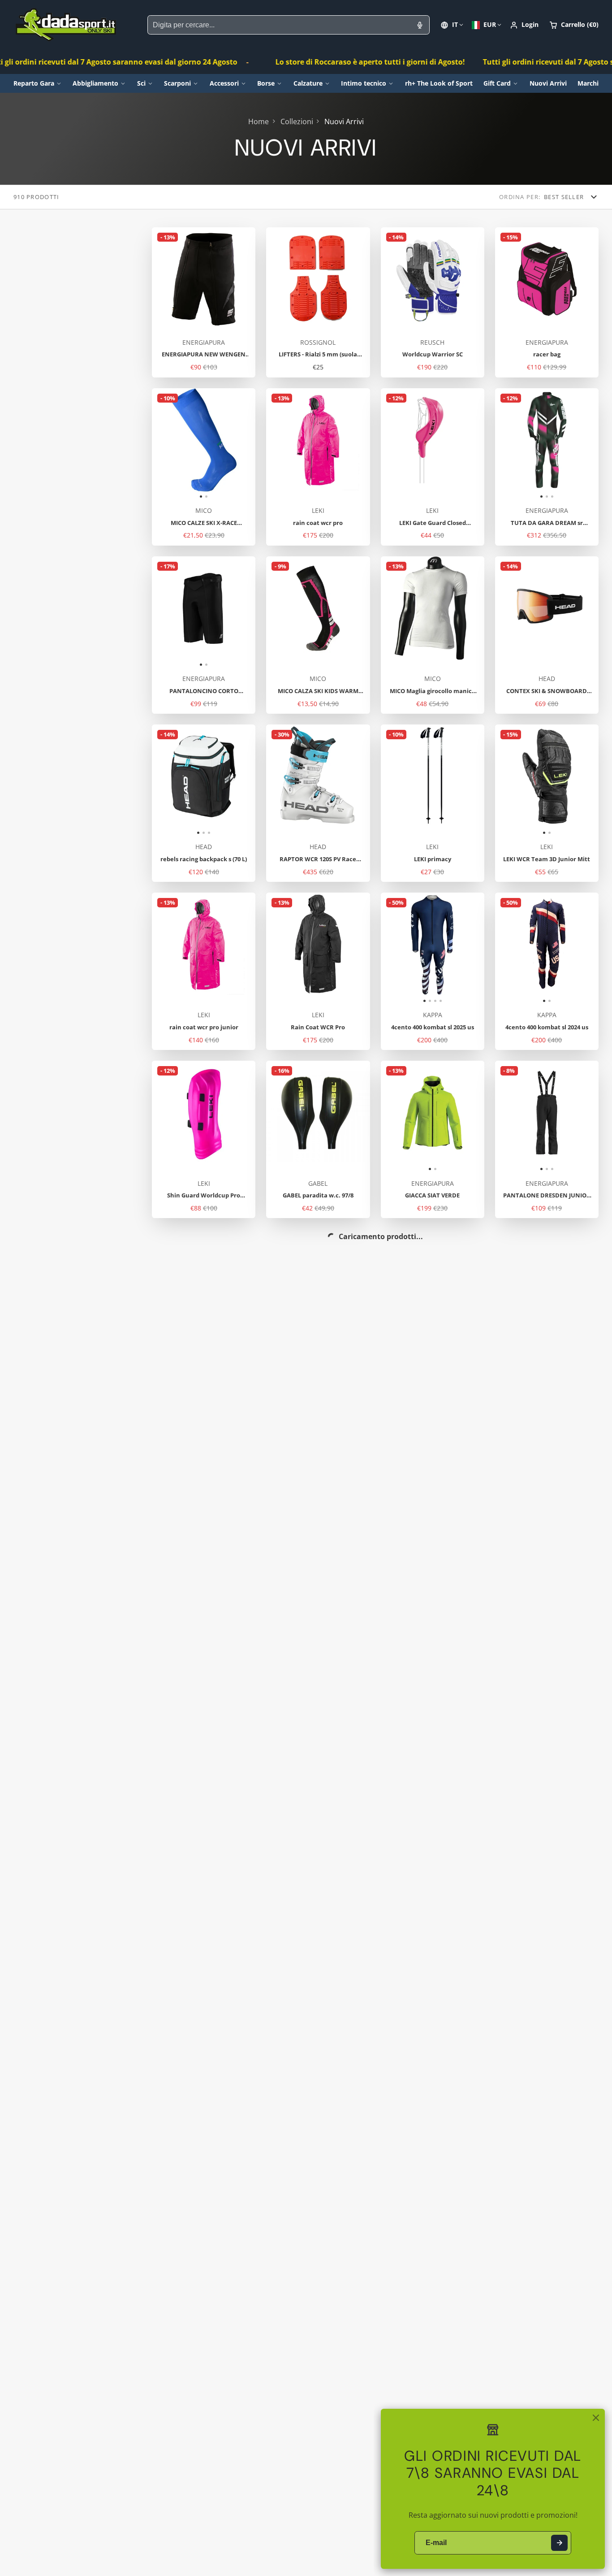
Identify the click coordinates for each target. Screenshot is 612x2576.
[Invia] (559, 2543)
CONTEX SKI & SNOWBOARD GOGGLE (547, 635)
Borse (266, 83)
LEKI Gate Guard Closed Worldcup (433, 467)
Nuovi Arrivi (548, 83)
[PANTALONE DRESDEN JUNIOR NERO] (512, 1116)
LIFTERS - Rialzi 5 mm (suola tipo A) (318, 302)
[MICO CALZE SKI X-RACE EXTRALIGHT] (178, 444)
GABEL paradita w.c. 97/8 (318, 1139)
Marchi (588, 83)
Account (524, 25)
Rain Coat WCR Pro (318, 971)
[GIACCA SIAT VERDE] (407, 1116)
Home (259, 121)
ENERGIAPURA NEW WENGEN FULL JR (204, 302)
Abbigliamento (95, 83)
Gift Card (497, 83)
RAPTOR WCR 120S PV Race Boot (318, 803)
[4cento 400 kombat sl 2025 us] (394, 948)
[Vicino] (596, 2418)
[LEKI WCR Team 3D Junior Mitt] (521, 780)
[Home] (66, 25)
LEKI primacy (433, 803)
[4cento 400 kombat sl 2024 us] (521, 948)
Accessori (224, 83)
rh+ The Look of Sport (439, 83)
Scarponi (177, 83)
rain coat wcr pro (318, 467)
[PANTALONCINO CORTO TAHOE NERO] (178, 612)
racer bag (547, 302)
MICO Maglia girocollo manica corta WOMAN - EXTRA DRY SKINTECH (433, 635)
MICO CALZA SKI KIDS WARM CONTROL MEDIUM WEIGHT (318, 635)
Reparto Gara (34, 83)
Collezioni (297, 121)
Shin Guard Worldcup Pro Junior (204, 1139)
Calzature (308, 83)
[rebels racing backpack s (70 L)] (169, 780)
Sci (141, 83)
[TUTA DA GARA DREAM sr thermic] (512, 444)
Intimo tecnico (364, 83)
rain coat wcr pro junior (204, 971)
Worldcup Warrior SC (433, 302)
